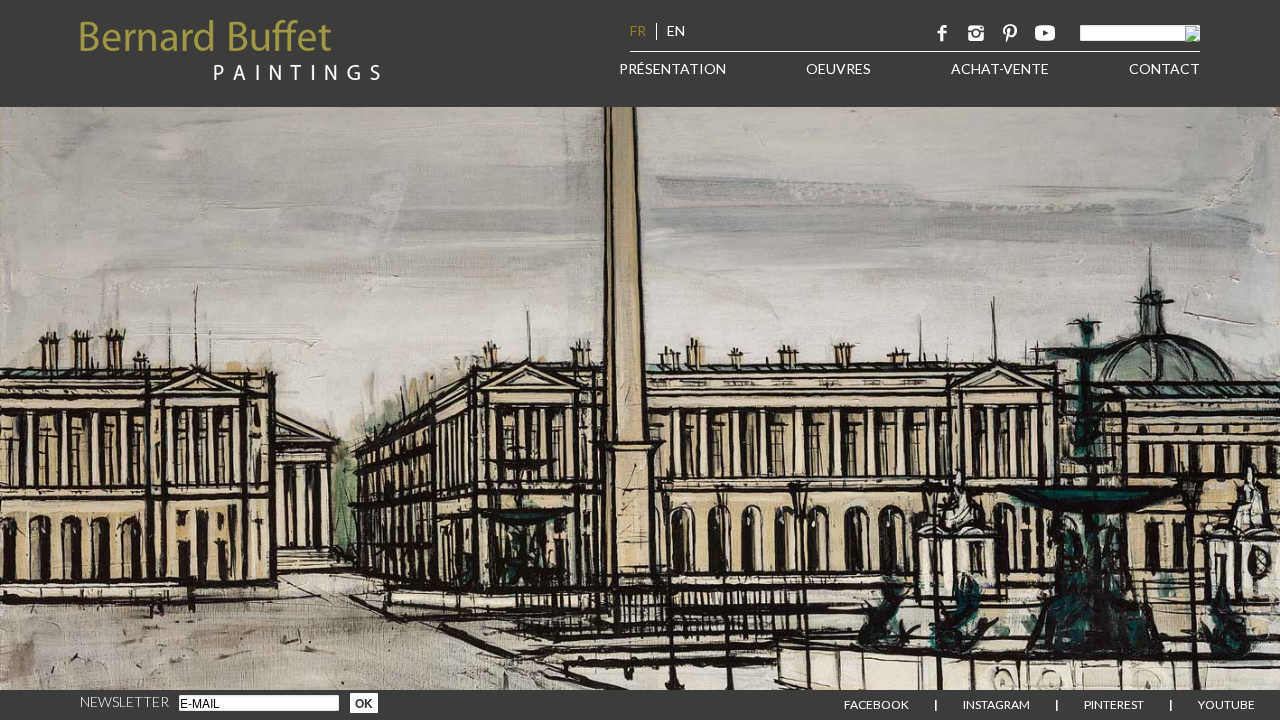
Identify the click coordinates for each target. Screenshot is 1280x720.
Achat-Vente (1000, 68)
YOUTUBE (1226, 704)
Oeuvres (838, 68)
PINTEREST (1114, 704)
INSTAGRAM (996, 704)
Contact (1164, 68)
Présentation (672, 68)
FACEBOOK (876, 704)
